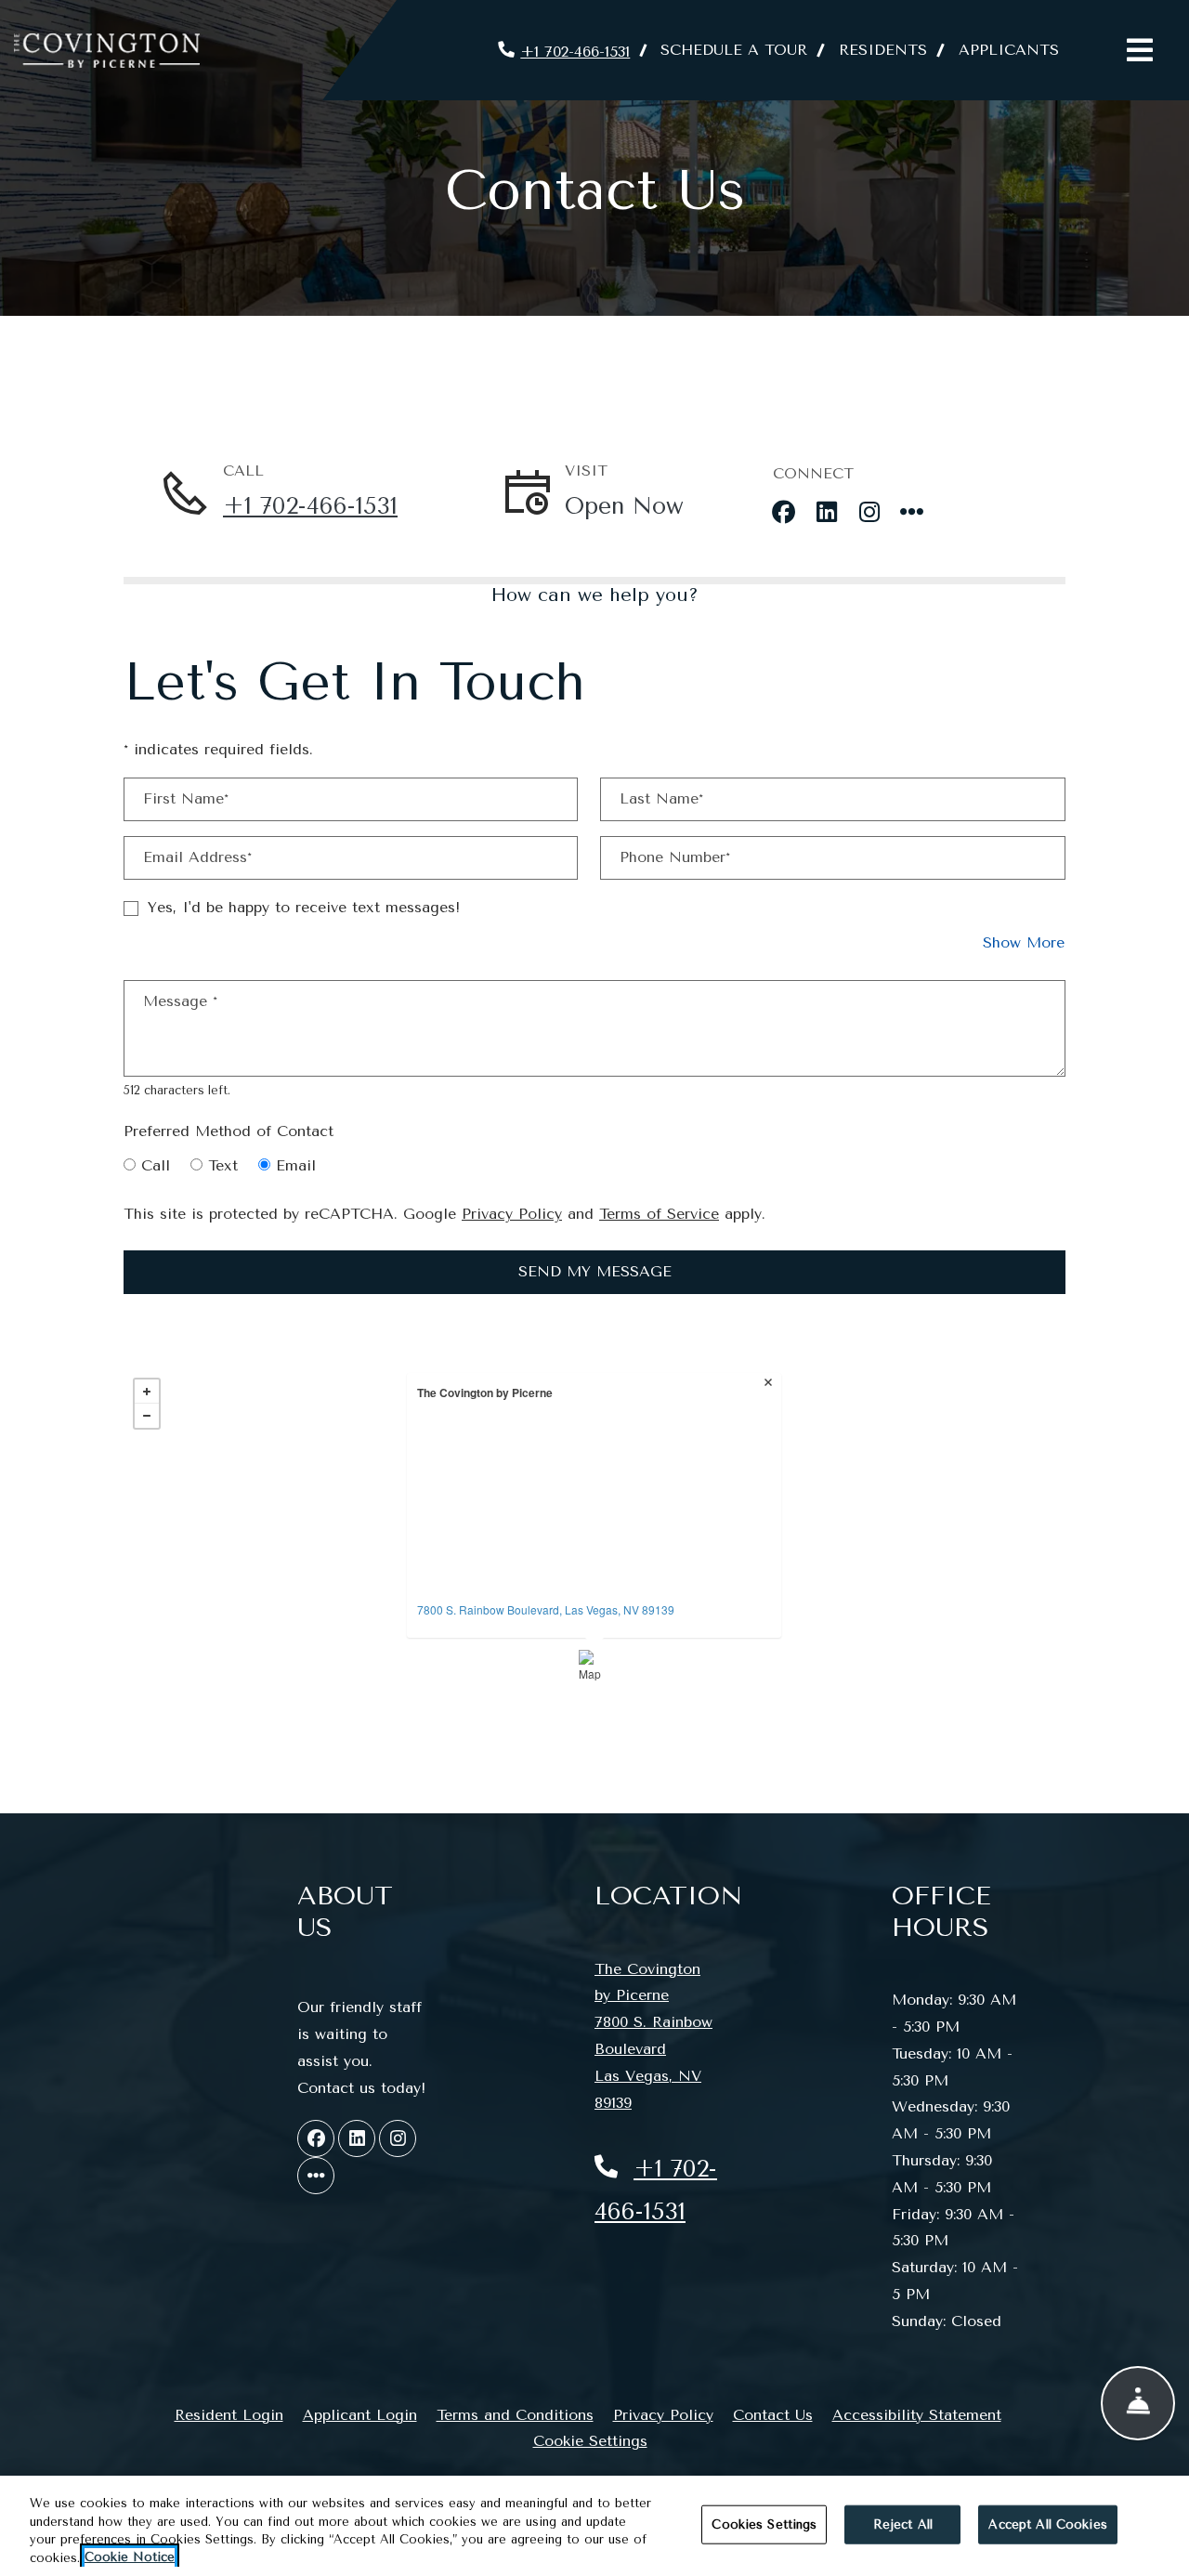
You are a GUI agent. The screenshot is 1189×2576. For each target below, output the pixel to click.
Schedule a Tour (734, 50)
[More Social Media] (912, 506)
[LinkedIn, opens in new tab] (827, 506)
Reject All (903, 2524)
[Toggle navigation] (1140, 50)
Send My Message (595, 1271)
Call (156, 1165)
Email (296, 1165)
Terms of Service (659, 1213)
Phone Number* (675, 857)
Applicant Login (360, 2414)
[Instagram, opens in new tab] (869, 506)
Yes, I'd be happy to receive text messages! (304, 907)
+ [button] (147, 1392)
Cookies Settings (764, 2524)
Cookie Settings (590, 2441)
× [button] (770, 1384)
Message (180, 1001)
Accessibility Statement (917, 2414)
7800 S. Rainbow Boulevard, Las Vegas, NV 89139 (546, 1609)
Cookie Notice (130, 2557)
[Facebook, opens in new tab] (784, 506)
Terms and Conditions (515, 2414)
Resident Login (229, 2414)
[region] (594, 2526)
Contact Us (773, 2415)
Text (223, 1165)
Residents (891, 49)
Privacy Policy (512, 1213)
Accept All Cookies (1047, 2524)
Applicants (1017, 49)
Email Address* (197, 857)
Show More (1024, 942)
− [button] (147, 1416)
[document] (594, 1526)
